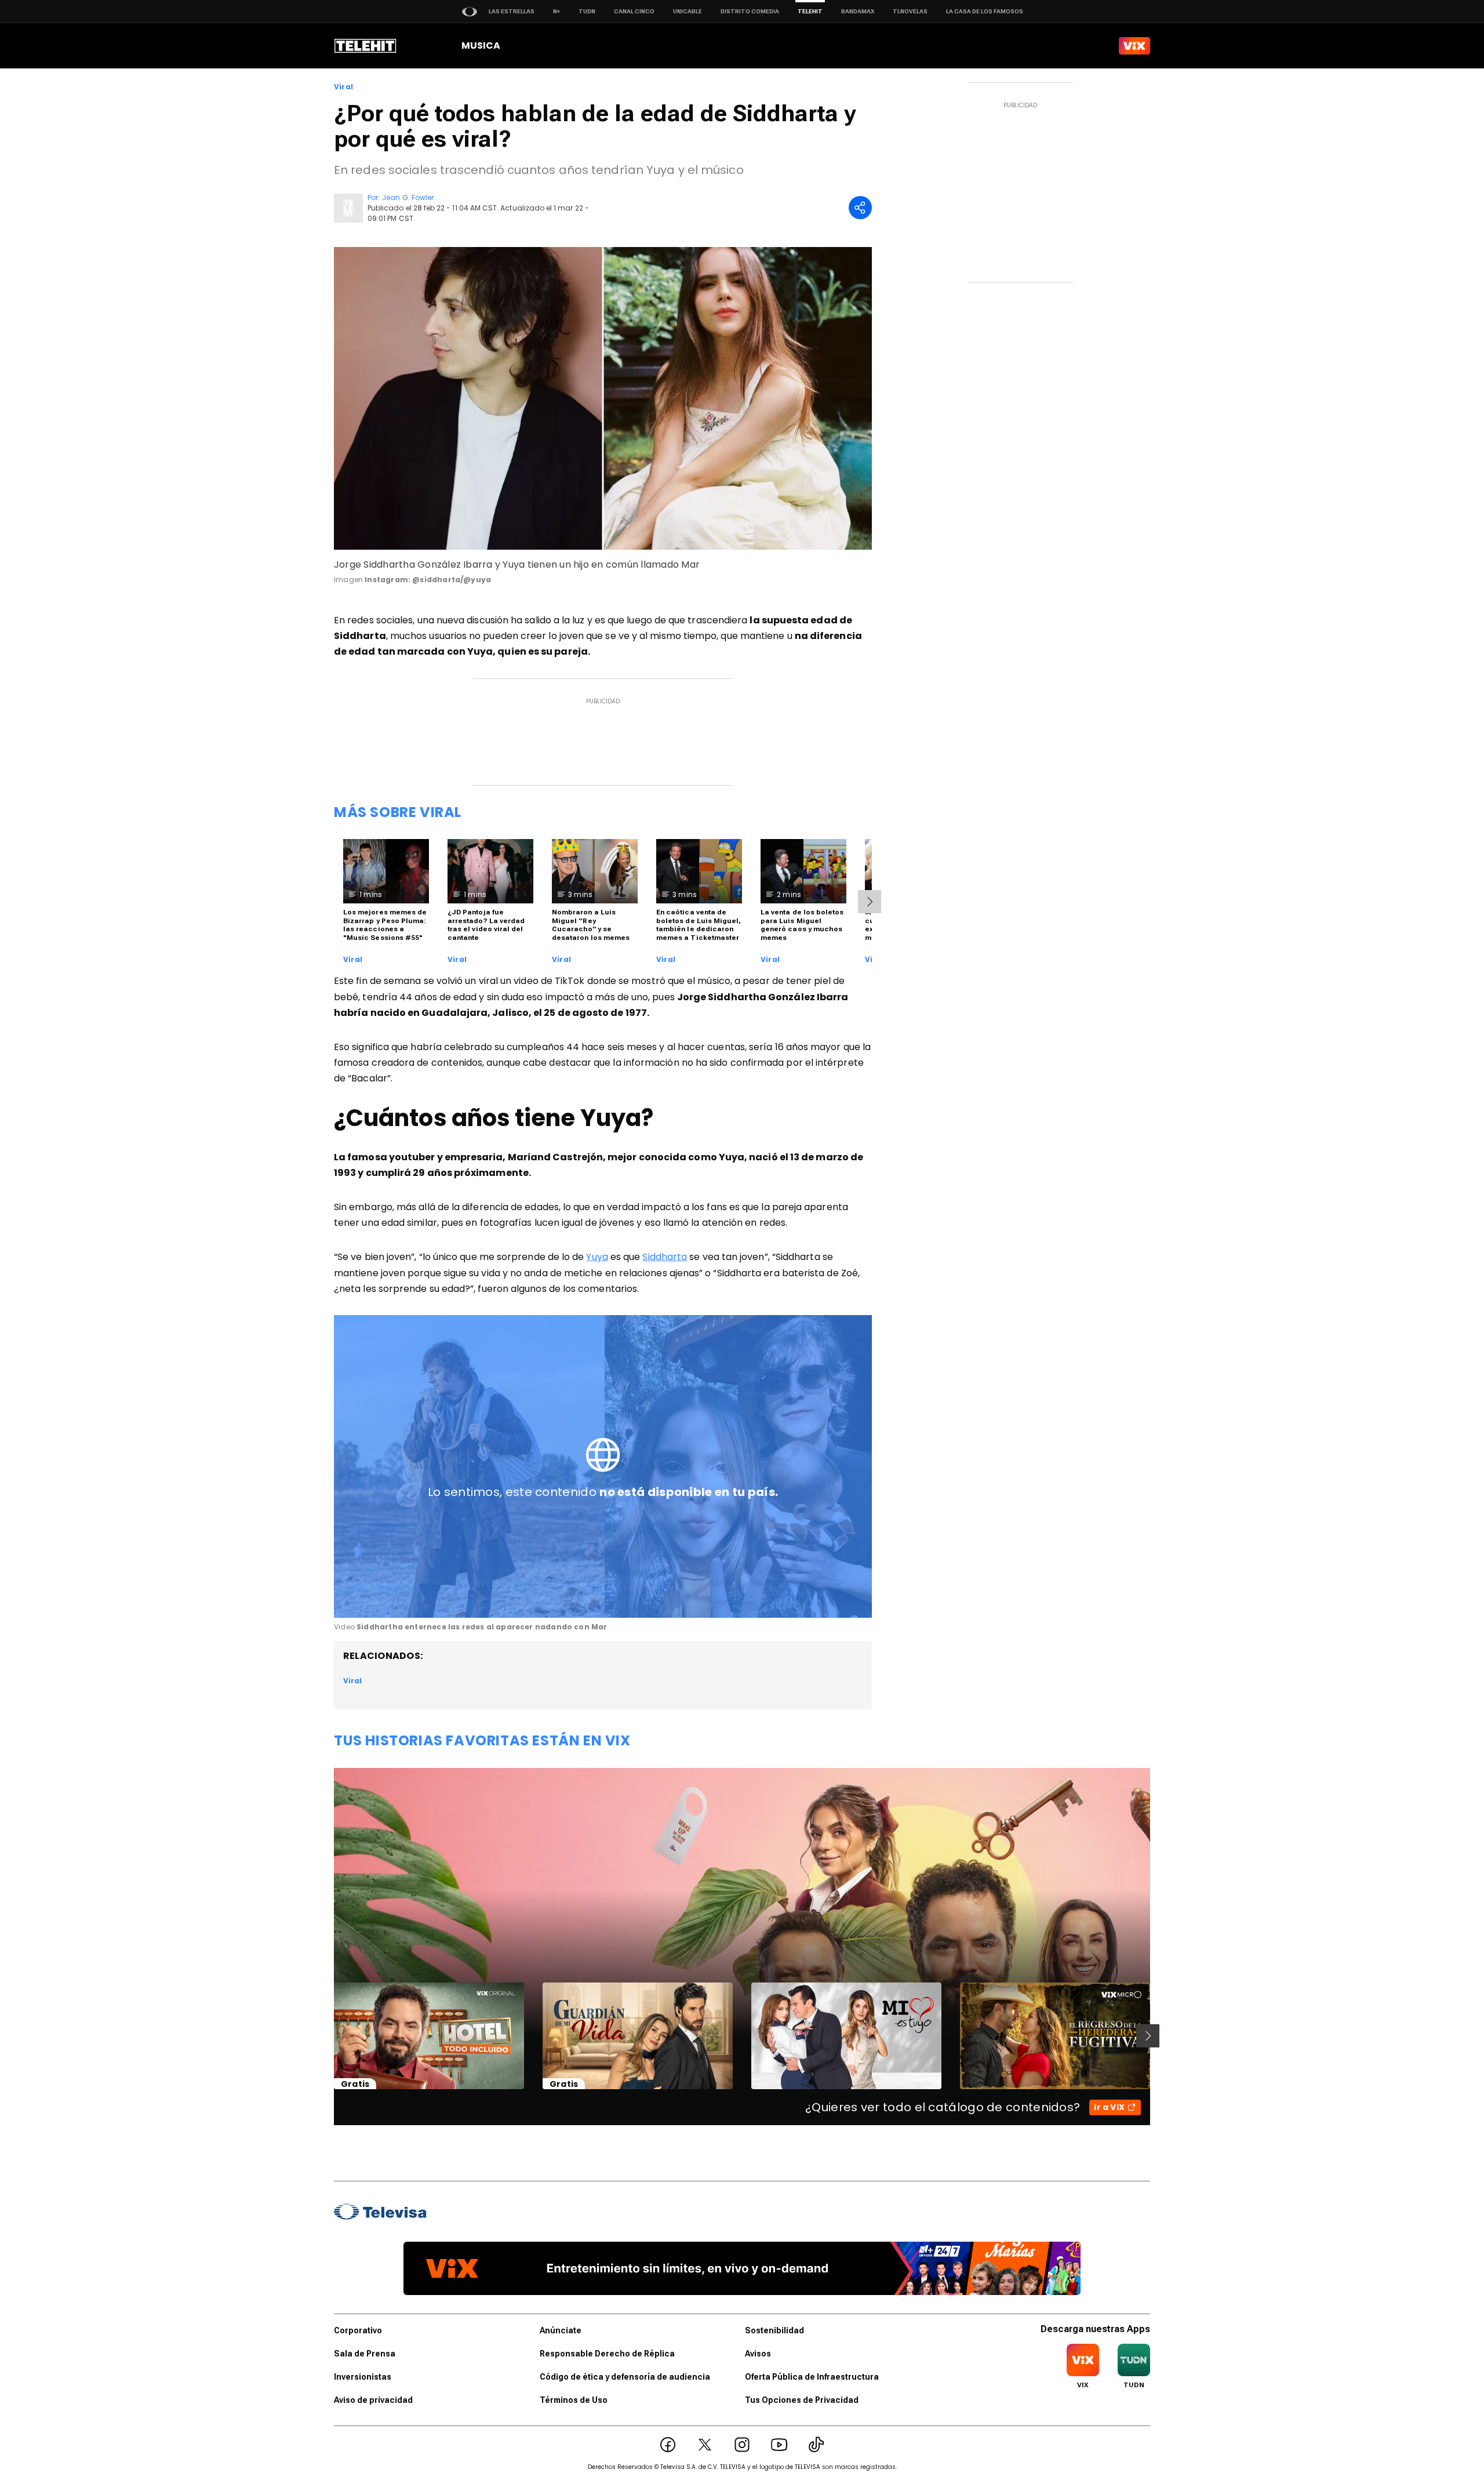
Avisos (758, 2354)
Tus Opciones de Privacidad (802, 2400)
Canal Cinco (634, 11)
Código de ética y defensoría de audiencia (625, 2377)
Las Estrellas (512, 11)
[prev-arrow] (327, 2036)
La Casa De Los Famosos (985, 11)
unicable (688, 11)
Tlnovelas (910, 11)
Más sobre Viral (398, 812)
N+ (556, 11)
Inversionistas (363, 2377)
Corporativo (358, 2330)
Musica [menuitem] (481, 46)
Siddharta (665, 1257)
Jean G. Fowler (408, 197)
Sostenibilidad (774, 2330)
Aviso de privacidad (373, 2400)
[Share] (860, 208)
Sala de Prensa (365, 2354)
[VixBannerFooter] (742, 2268)
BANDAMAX (858, 11)
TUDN (587, 11)
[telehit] (365, 46)
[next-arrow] (870, 902)
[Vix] (1134, 46)
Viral (343, 87)
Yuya (597, 1257)
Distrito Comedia (750, 11)
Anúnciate (561, 2330)
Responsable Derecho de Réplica (607, 2354)
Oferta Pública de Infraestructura (812, 2377)
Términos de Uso (574, 2400)
